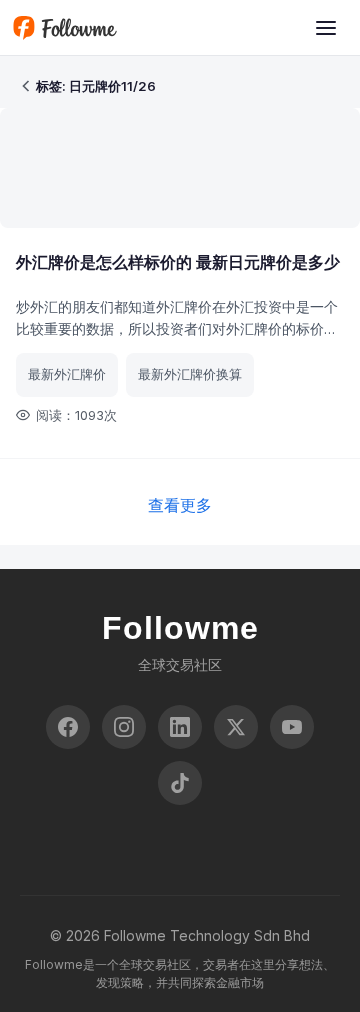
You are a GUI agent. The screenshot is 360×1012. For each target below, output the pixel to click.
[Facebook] (68, 727)
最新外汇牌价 (67, 374)
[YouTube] (292, 727)
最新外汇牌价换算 (190, 374)
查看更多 (180, 505)
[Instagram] (124, 727)
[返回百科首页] (26, 86)
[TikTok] (180, 783)
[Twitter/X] (236, 727)
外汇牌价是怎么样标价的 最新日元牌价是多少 (178, 262)
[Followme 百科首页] (64, 28)
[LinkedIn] (180, 727)
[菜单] (326, 28)
